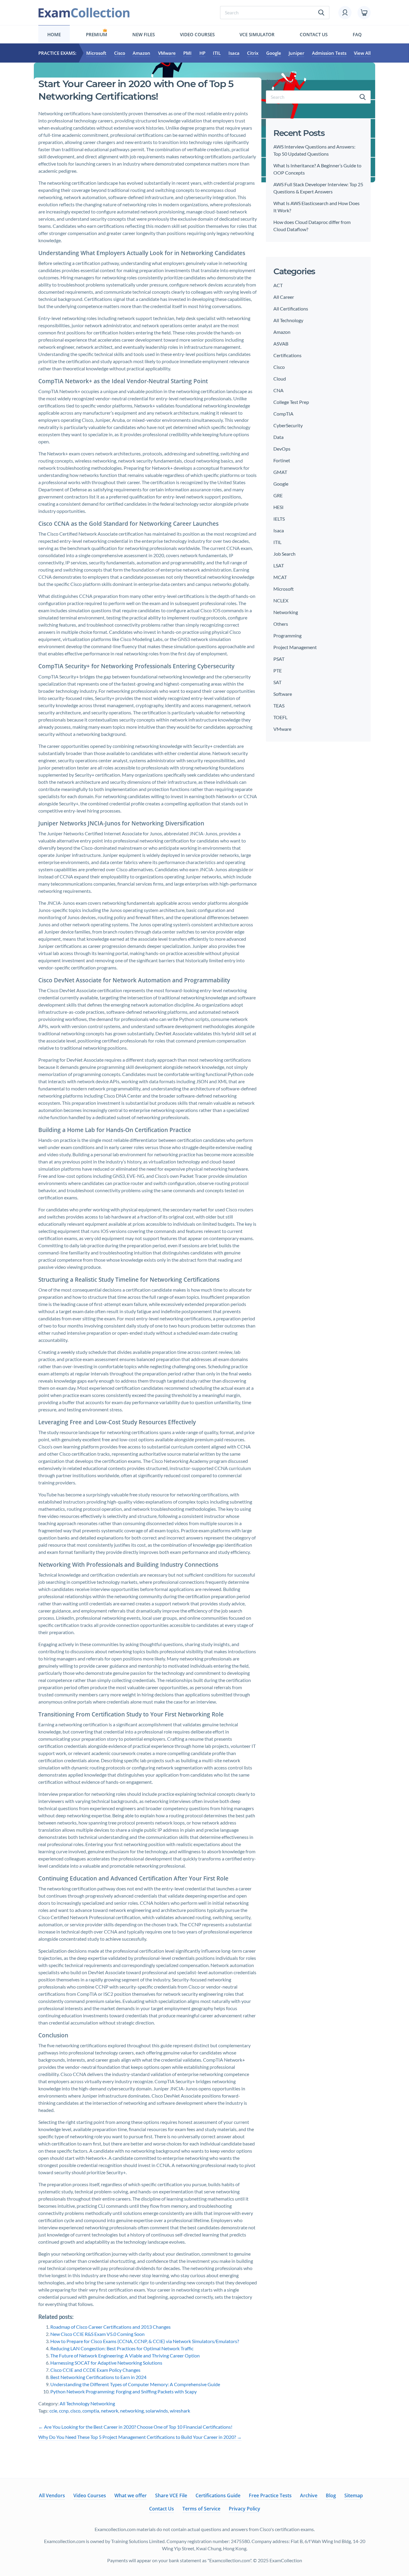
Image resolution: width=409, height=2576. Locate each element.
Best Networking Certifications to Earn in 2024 (98, 2377)
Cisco (120, 53)
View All (362, 53)
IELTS (279, 519)
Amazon (141, 53)
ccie (53, 2411)
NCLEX (281, 600)
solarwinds (157, 2411)
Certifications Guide (218, 2495)
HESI (278, 507)
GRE (278, 495)
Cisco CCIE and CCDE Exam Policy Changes (95, 2370)
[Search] (363, 97)
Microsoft (96, 53)
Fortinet (282, 460)
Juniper (296, 53)
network (110, 2411)
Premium (97, 34)
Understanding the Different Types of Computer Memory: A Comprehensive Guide (135, 2384)
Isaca (234, 53)
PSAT (279, 659)
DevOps (282, 449)
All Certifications (291, 309)
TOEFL (280, 717)
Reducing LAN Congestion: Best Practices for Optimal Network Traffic (122, 2348)
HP (202, 53)
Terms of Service (201, 2509)
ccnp (64, 2411)
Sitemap (354, 2495)
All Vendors (52, 2495)
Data (278, 437)
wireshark (180, 2411)
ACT (278, 285)
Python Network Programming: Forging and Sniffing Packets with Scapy (124, 2391)
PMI (187, 53)
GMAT (280, 472)
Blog (331, 2495)
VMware (167, 53)
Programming (287, 635)
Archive (309, 2495)
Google (274, 53)
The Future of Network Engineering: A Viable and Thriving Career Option (125, 2355)
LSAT (279, 565)
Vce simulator (257, 34)
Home (54, 34)
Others (281, 624)
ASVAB (281, 344)
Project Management (295, 647)
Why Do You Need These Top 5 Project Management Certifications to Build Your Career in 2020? (140, 2437)
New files (144, 34)
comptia (91, 2411)
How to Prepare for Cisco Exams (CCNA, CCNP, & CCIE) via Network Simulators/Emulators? (145, 2341)
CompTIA (283, 414)
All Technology (75, 2403)
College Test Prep (291, 402)
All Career (284, 297)
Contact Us (314, 34)
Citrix (253, 53)
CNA (278, 390)
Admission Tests (329, 53)
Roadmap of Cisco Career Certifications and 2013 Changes (110, 2327)
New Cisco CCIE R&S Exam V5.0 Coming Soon (97, 2334)
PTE (278, 670)
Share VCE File (171, 2495)
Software (283, 694)
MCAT (280, 577)
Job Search (284, 554)
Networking (103, 2403)
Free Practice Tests (270, 2495)
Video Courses (197, 34)
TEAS (279, 706)
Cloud (280, 379)
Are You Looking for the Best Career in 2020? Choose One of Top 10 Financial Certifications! (135, 2427)
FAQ (357, 34)
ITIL (217, 53)
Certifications (287, 355)
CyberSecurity (288, 425)
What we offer (131, 2495)
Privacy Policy (244, 2509)
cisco (75, 2411)
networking (132, 2411)
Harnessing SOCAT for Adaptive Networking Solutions (106, 2363)
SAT (277, 682)
